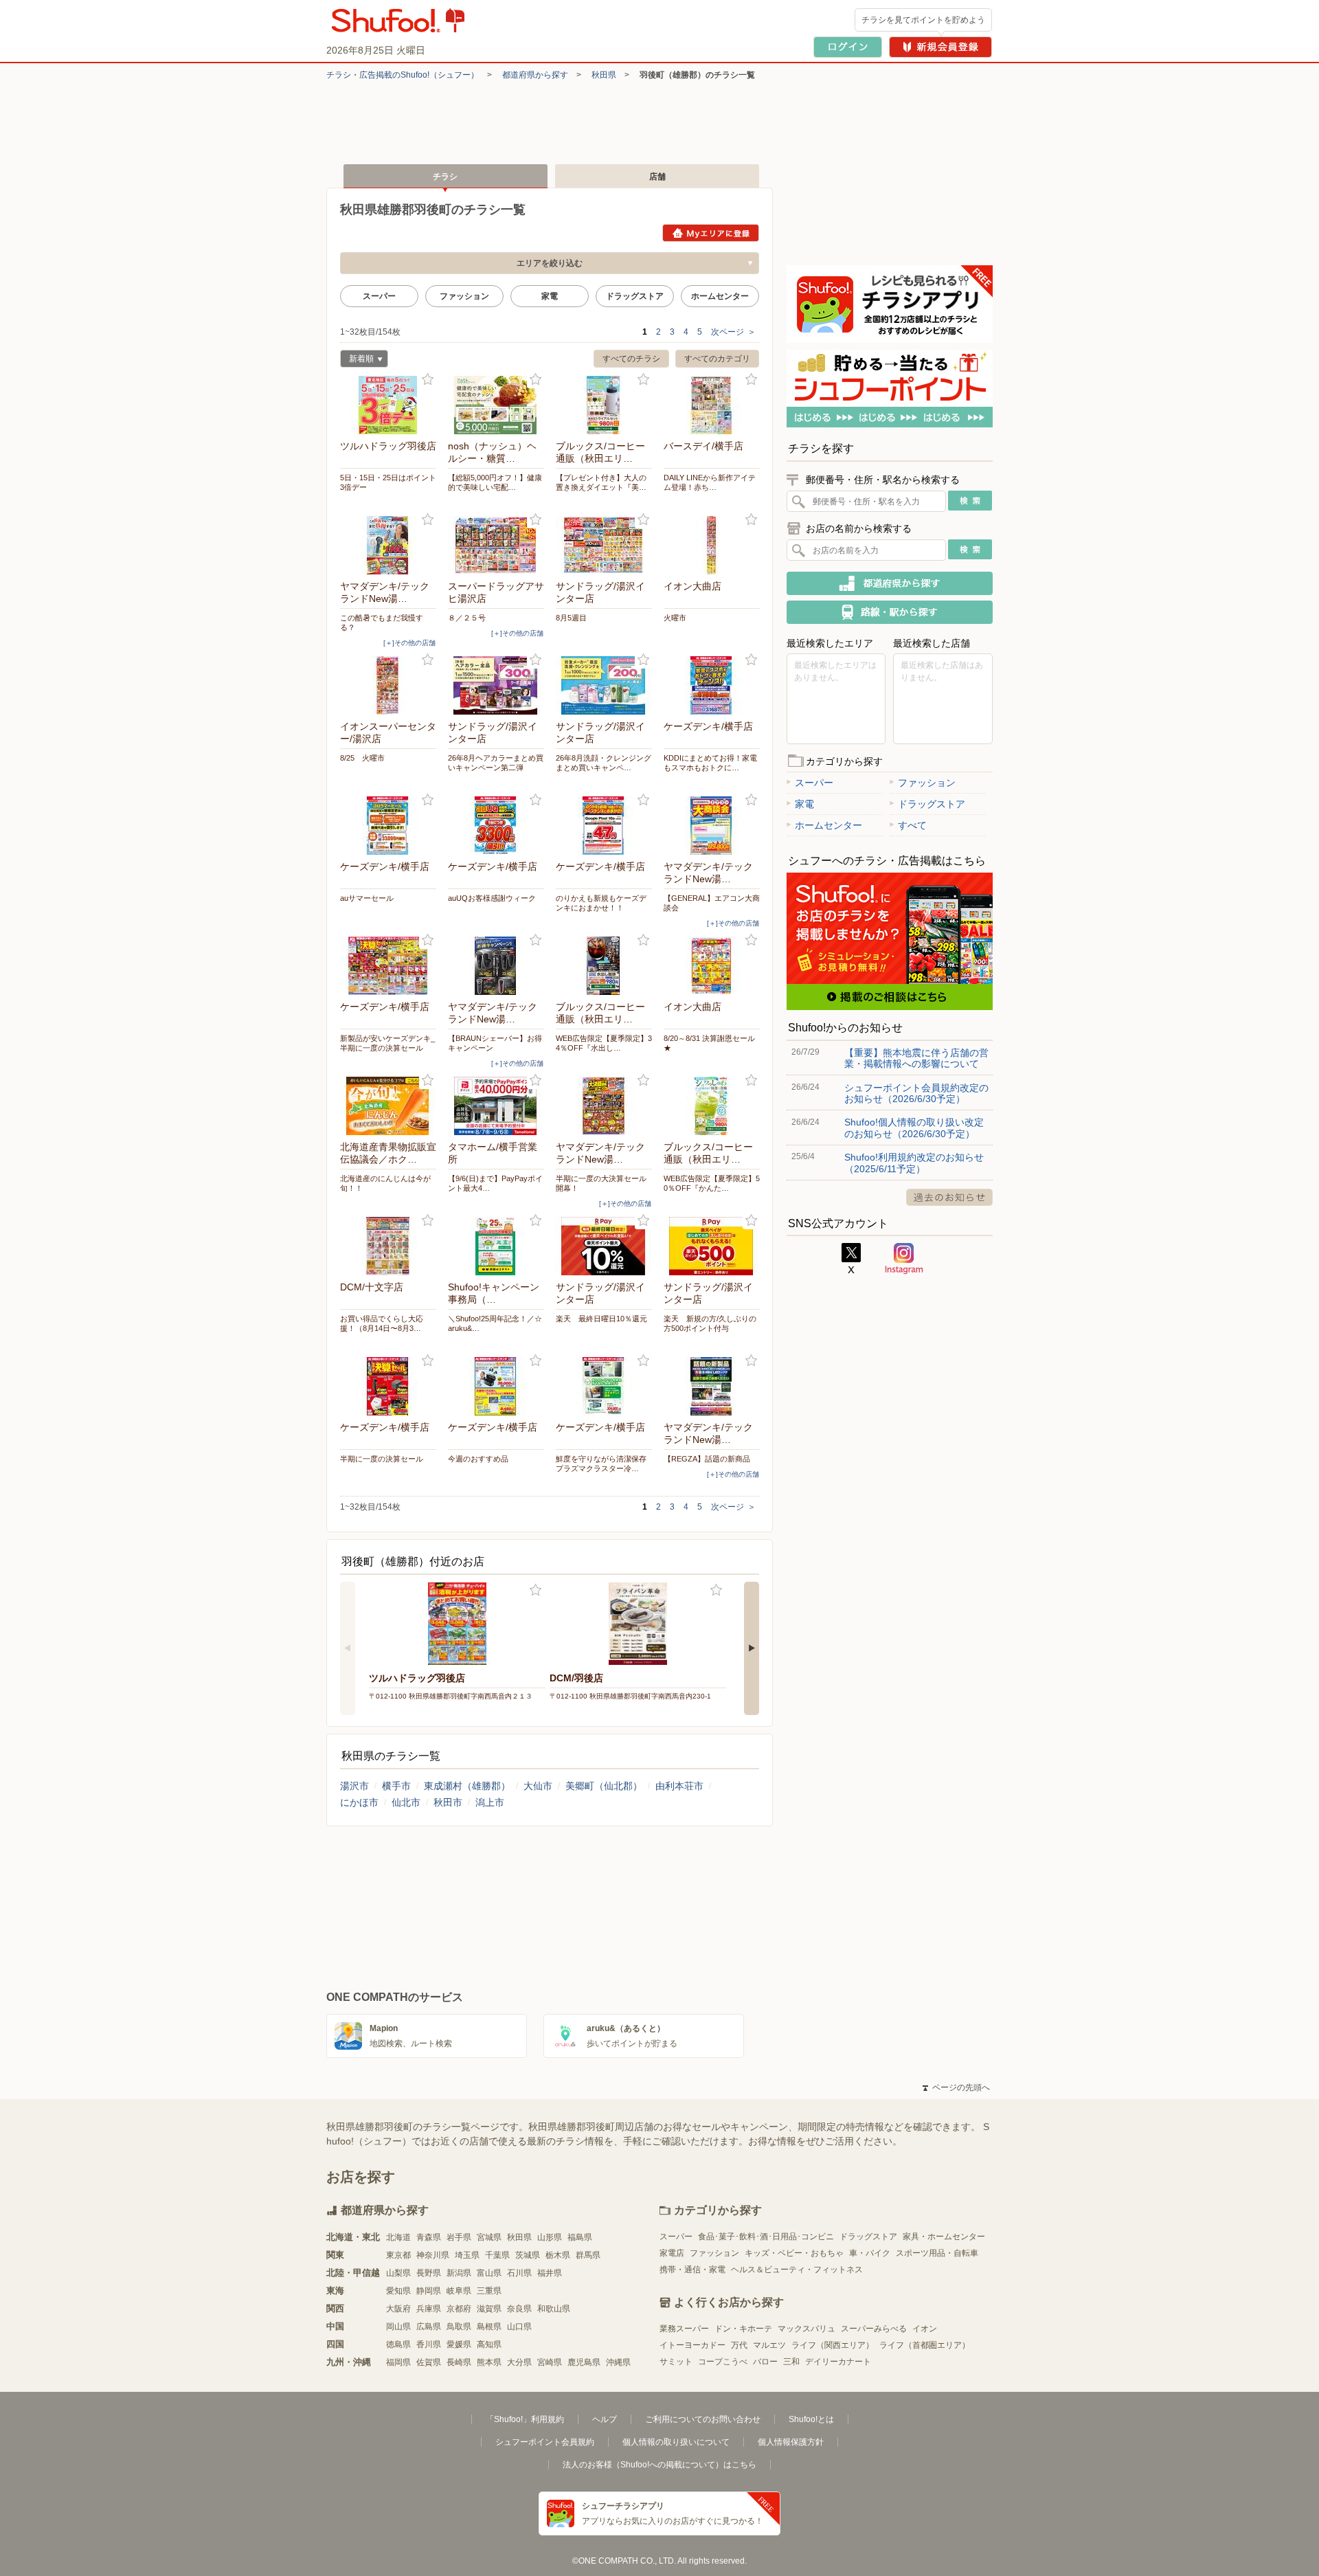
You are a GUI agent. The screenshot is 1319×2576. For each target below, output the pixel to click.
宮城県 (489, 2237)
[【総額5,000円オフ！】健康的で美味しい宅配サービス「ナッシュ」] (496, 405)
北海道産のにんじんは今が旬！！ (385, 1183)
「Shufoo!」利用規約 (525, 2419)
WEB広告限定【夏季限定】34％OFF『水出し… (604, 1043)
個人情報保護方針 (791, 2442)
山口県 (519, 2327)
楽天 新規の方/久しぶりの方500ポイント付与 (710, 1323)
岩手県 (459, 2237)
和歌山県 (554, 2309)
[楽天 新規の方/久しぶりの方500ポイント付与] (712, 1246)
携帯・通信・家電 (692, 2270)
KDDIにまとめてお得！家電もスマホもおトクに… (710, 763)
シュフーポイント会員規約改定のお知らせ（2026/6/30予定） (916, 1093)
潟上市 (490, 1802)
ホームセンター (720, 296)
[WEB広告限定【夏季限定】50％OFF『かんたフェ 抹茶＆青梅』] (712, 1106)
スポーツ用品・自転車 (937, 2253)
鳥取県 (459, 2327)
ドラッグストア (635, 296)
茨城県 (528, 2255)
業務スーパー (684, 2329)
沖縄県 (618, 2362)
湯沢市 (354, 1786)
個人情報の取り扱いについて (676, 2442)
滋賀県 (489, 2309)
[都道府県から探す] (890, 583)
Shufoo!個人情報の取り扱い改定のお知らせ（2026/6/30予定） (914, 1128)
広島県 (429, 2327)
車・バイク (870, 2253)
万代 (739, 2345)
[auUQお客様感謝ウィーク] (496, 826)
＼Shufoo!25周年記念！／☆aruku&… (495, 1323)
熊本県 (489, 2362)
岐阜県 (459, 2291)
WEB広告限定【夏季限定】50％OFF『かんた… (712, 1183)
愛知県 (398, 2291)
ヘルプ (605, 2419)
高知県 (489, 2344)
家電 (550, 296)
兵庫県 (429, 2309)
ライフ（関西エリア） (833, 2345)
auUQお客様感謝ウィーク (492, 898)
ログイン (848, 47)
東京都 (398, 2255)
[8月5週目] (604, 545)
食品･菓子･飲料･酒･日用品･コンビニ (766, 2237)
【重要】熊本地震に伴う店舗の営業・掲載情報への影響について (916, 1058)
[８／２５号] (496, 545)
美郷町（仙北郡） (604, 1786)
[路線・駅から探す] (890, 612)
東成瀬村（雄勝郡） (467, 1786)
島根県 (489, 2327)
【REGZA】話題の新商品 (707, 1459)
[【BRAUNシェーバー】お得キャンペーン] (496, 966)
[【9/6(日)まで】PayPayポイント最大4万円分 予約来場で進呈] (496, 1106)
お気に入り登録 (428, 380)
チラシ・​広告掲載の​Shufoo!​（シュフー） (403, 75)
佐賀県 (429, 2362)
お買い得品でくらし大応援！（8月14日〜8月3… (382, 1323)
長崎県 (459, 2362)
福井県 (550, 2273)
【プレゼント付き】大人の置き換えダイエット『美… (601, 482)
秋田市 (448, 1802)
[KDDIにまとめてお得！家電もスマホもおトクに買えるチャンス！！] (712, 685)
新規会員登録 (940, 47)
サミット (676, 2362)
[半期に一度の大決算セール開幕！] (604, 1106)
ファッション (464, 296)
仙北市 (406, 1802)
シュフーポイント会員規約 (545, 2442)
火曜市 (675, 618)
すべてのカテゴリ (717, 359)
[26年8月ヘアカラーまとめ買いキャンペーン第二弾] (496, 685)
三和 (791, 2362)
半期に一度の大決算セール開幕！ (601, 1183)
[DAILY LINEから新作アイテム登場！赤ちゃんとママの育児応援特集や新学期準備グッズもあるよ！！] (712, 405)
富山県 (489, 2273)
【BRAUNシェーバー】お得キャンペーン (495, 1043)
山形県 (550, 2237)
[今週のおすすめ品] (496, 1386)
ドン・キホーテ (743, 2329)
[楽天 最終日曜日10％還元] (604, 1246)
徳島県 (398, 2344)
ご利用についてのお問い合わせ (703, 2419)
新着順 (357, 360)
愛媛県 (459, 2344)
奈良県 (519, 2309)
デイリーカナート (838, 2362)
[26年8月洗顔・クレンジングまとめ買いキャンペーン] (604, 685)
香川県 (429, 2344)
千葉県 (497, 2255)
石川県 (519, 2273)
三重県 (489, 2291)
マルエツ (769, 2345)
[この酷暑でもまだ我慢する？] (388, 545)
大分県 (519, 2362)
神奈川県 (433, 2255)
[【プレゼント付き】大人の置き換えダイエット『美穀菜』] (604, 405)
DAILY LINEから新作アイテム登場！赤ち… (710, 482)
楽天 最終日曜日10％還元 (601, 1319)
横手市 (396, 1786)
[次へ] (752, 1648)
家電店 (672, 2253)
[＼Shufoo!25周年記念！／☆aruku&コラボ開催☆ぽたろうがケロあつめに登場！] (496, 1246)
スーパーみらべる (874, 2329)
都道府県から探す (535, 75)
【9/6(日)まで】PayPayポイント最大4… (495, 1183)
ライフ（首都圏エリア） (925, 2345)
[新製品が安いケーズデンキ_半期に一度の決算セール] (388, 966)
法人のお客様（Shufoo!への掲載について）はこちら (659, 2465)
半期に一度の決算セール (382, 1459)
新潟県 (459, 2273)
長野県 (429, 2273)
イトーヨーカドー (692, 2345)
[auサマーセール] (388, 826)
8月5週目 (571, 618)
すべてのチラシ (631, 359)
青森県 (429, 2237)
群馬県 (588, 2255)
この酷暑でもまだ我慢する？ (382, 623)
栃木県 (558, 2255)
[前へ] (348, 1648)
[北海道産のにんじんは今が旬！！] (388, 1106)
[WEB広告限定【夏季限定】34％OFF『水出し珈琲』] (604, 966)
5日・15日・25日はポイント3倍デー (388, 482)
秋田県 (604, 75)
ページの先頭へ (956, 2087)
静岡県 (429, 2291)
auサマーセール (367, 898)
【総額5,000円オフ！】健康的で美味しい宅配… (495, 482)
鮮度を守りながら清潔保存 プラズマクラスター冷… (604, 1464)
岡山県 (398, 2327)
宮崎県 (550, 2362)
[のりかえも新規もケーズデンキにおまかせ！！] (604, 826)
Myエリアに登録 (711, 233)
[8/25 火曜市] (388, 685)
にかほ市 (359, 1802)
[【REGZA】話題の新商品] (712, 1386)
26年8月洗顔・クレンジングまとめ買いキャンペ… (604, 763)
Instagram (904, 1259)
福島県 (580, 2237)
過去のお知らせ (949, 1197)
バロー (765, 2362)
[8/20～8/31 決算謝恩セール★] (712, 966)
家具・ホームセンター (944, 2237)
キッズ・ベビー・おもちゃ (794, 2253)
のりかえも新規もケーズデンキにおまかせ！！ (601, 903)
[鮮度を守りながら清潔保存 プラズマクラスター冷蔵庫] (604, 1386)
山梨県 (398, 2273)
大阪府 (398, 2309)
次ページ (733, 332)
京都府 (459, 2309)
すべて (912, 825)
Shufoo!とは (811, 2419)
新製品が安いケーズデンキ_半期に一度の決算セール (387, 1043)
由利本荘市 (679, 1786)
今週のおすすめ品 (478, 1459)
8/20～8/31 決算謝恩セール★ (709, 1043)
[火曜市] (712, 545)
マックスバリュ (807, 2329)
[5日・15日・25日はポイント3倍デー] (388, 405)
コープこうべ (723, 2362)
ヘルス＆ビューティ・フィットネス (797, 2270)
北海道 (398, 2237)
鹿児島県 (584, 2362)
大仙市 (538, 1786)
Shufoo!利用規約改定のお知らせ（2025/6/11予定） (914, 1163)
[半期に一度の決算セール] (388, 1386)
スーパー (379, 296)
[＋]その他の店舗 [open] (409, 643)
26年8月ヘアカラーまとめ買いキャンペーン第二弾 (496, 763)
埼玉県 (467, 2255)
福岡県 (398, 2362)
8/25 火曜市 (362, 758)
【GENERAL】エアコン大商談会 (712, 903)
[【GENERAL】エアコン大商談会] (712, 826)
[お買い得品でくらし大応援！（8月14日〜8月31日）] (388, 1246)
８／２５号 (467, 618)
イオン (925, 2329)
